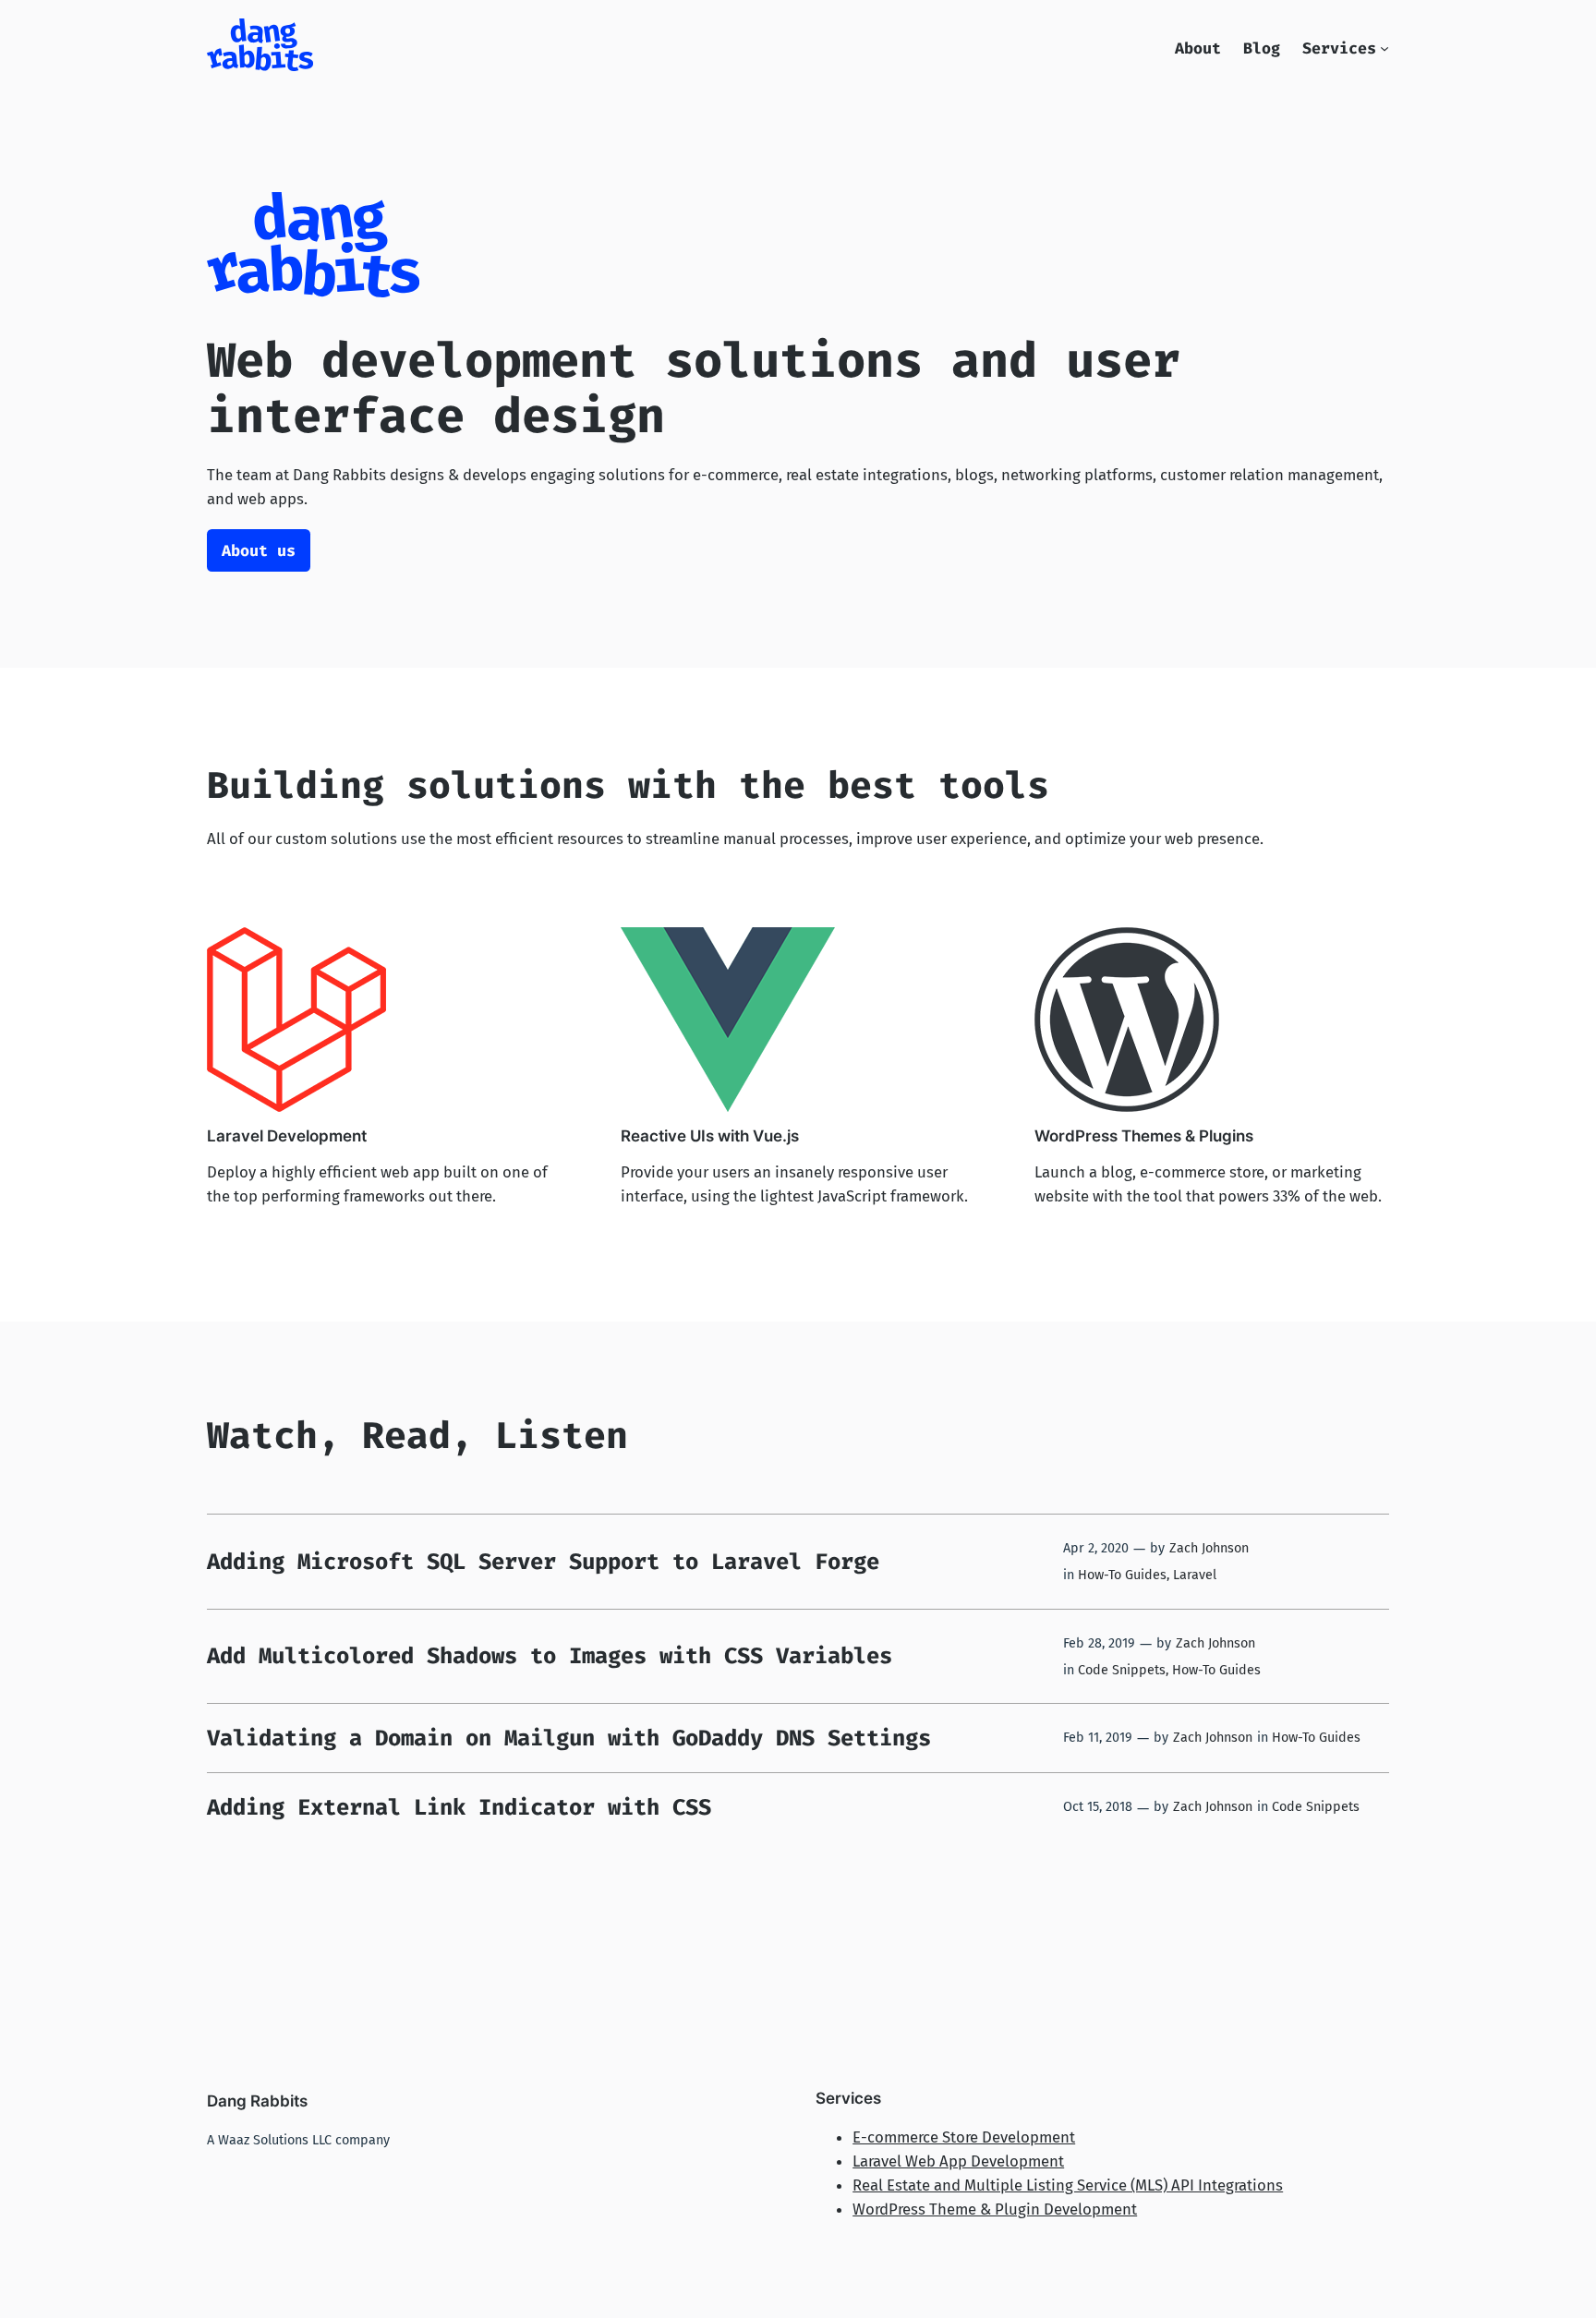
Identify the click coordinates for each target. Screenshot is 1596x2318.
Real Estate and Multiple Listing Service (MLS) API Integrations (1068, 2185)
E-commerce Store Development (964, 2137)
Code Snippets (1122, 1670)
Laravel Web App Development (958, 2161)
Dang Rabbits (257, 2101)
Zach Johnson (1209, 1548)
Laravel (1195, 1575)
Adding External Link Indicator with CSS (459, 1807)
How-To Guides (1122, 1575)
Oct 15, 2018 (1098, 1807)
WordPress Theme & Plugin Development (995, 2209)
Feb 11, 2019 (1098, 1738)
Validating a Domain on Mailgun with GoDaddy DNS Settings (569, 1738)
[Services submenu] (1384, 48)
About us (259, 550)
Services (1339, 48)
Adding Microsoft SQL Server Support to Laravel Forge (543, 1562)
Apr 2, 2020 (1096, 1548)
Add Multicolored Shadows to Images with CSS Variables (550, 1656)
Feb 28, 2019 (1099, 1643)
